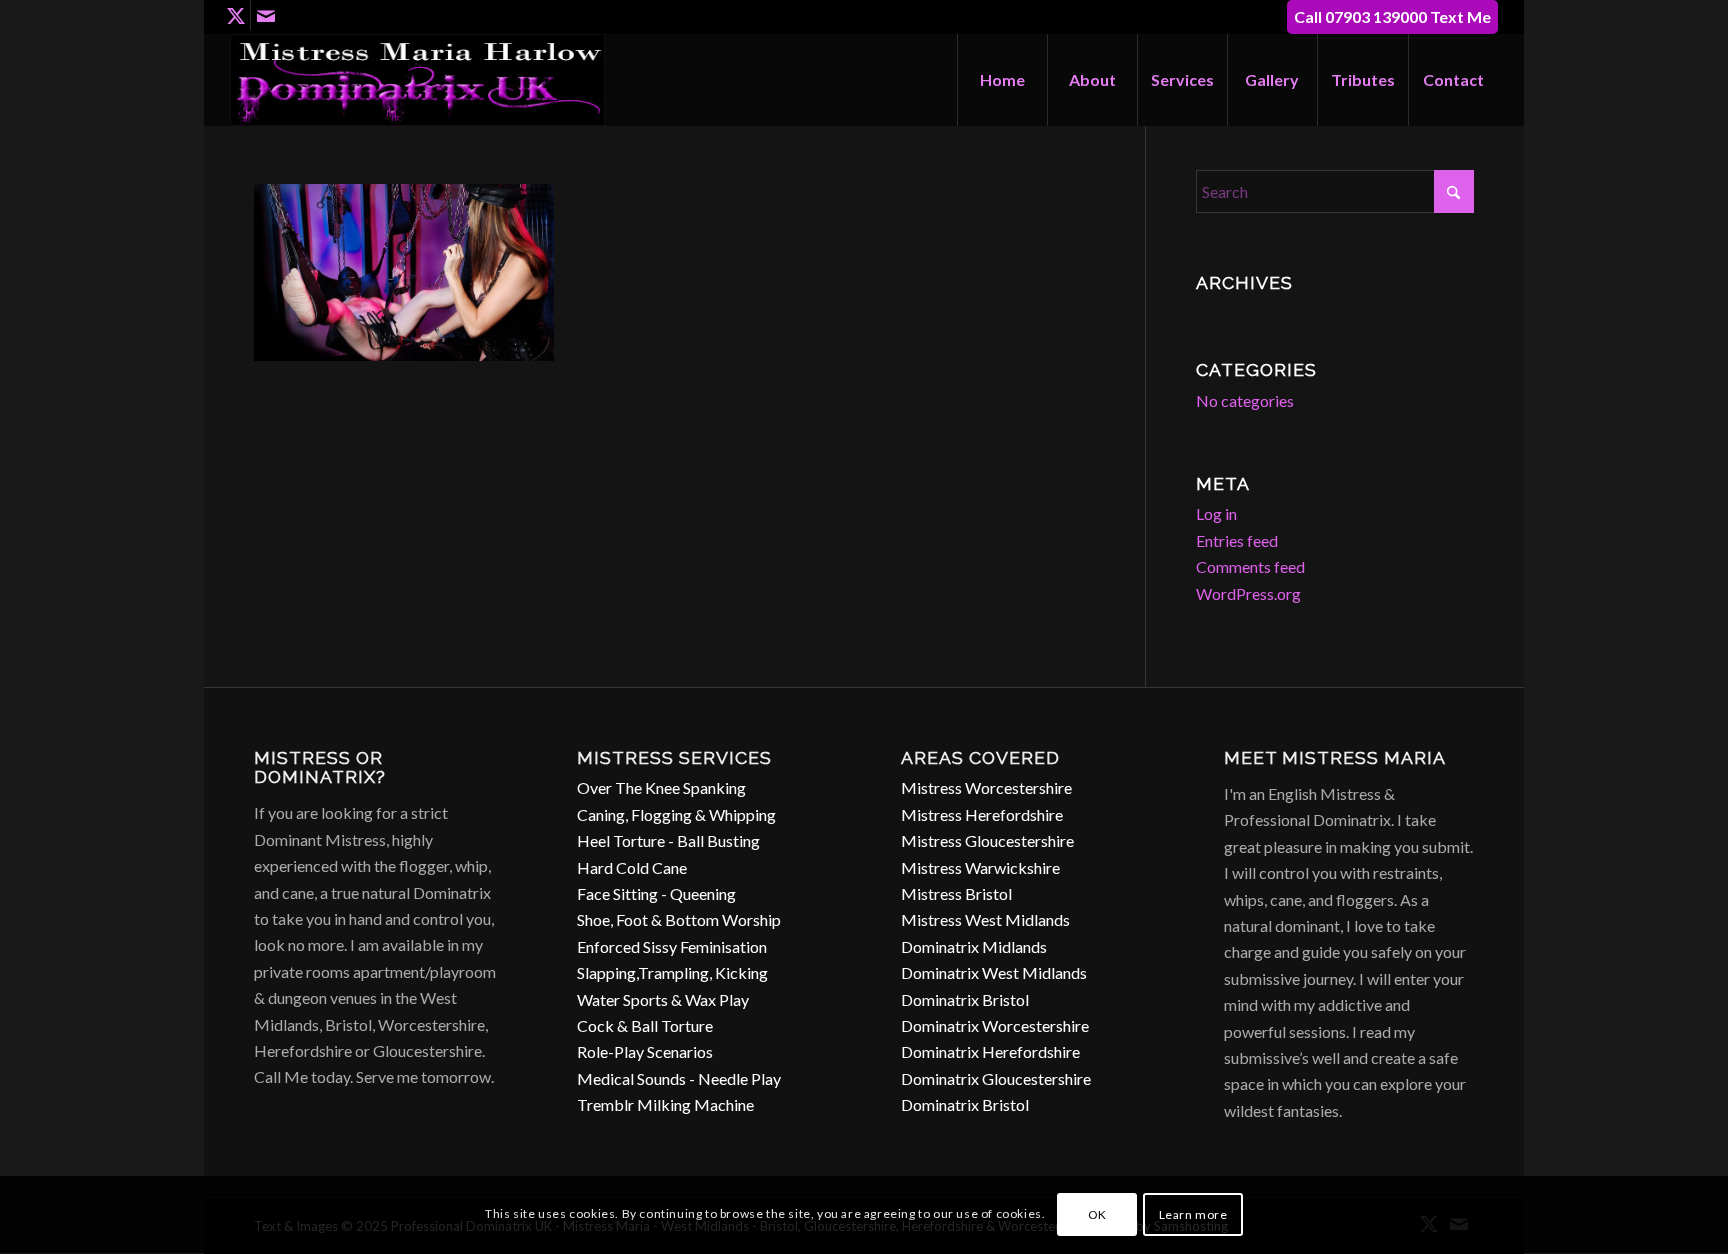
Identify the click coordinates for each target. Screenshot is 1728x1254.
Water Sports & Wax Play (663, 999)
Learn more (1193, 1214)
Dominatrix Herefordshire (990, 1051)
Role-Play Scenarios (645, 1051)
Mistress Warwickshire (980, 867)
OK (1097, 1214)
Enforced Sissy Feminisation (672, 946)
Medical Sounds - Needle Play (679, 1078)
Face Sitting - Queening (656, 893)
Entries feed (1237, 540)
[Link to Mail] (266, 15)
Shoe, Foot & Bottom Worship (679, 919)
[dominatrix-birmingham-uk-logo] (417, 80)
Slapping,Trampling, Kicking (672, 972)
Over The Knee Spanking (661, 787)
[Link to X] (235, 15)
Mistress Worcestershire (986, 787)
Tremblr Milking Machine (665, 1104)
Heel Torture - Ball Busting (668, 840)
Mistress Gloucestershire (987, 840)
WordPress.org (1248, 593)
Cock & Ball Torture (645, 1025)
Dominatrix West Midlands (994, 972)
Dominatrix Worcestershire (995, 1025)
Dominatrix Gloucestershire (996, 1078)
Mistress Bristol (956, 893)
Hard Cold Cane (632, 867)
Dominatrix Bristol (965, 999)
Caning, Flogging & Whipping (676, 814)
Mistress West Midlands (985, 919)
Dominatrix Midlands (974, 946)
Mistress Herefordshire (982, 814)
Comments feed (1250, 566)
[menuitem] (1002, 80)
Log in (1216, 513)
